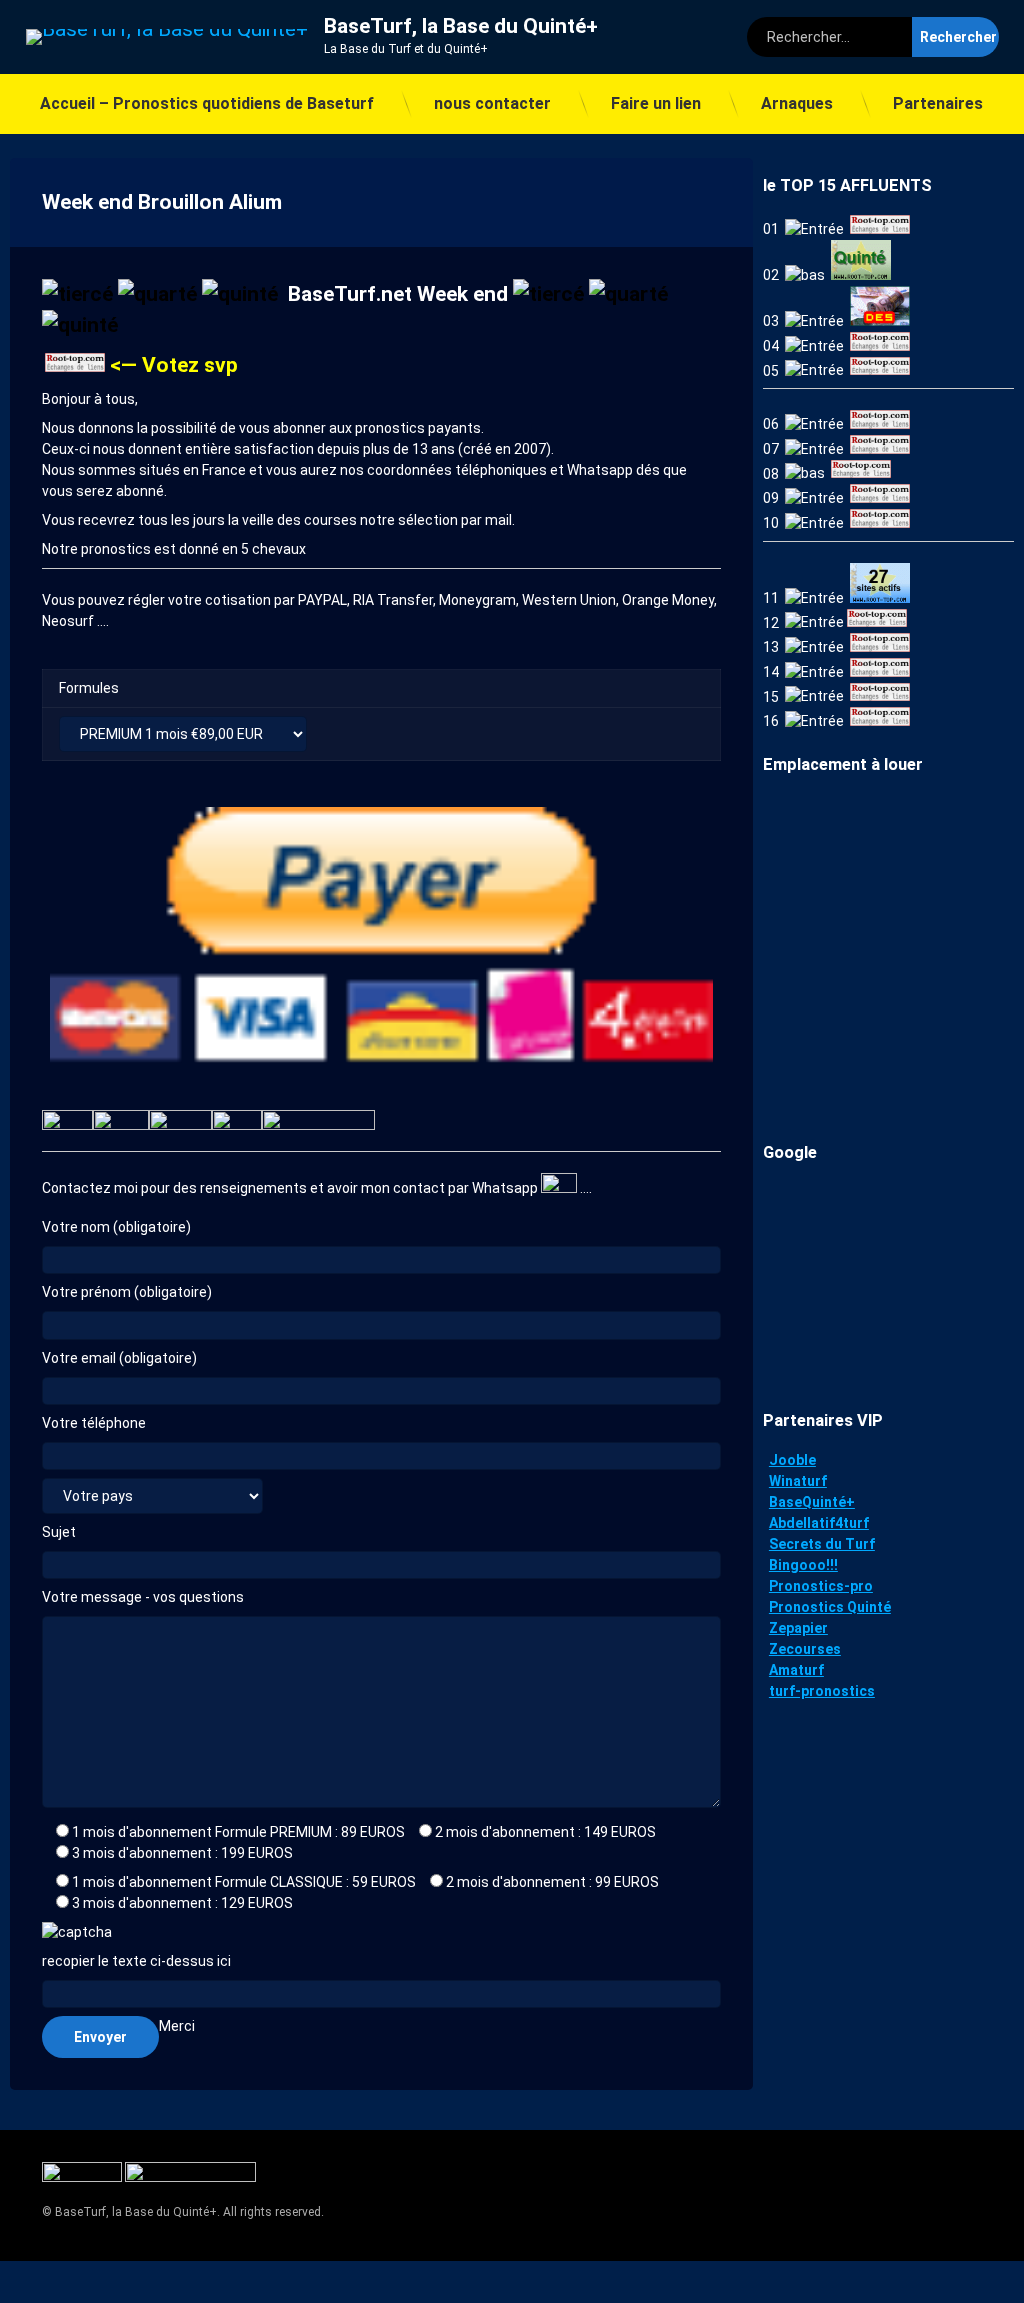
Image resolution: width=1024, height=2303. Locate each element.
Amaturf (796, 1670)
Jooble (792, 1460)
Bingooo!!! (803, 1565)
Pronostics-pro (821, 1586)
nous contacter (492, 103)
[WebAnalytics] (83, 2178)
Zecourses (805, 1649)
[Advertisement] (888, 1282)
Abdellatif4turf (819, 1523)
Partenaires (938, 103)
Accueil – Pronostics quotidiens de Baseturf (207, 103)
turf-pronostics (822, 1691)
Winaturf (798, 1481)
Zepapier (798, 1628)
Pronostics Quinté (830, 1607)
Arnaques (797, 103)
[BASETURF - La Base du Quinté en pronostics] (75, 365)
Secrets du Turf (822, 1544)
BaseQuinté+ (812, 1502)
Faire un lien (656, 103)
